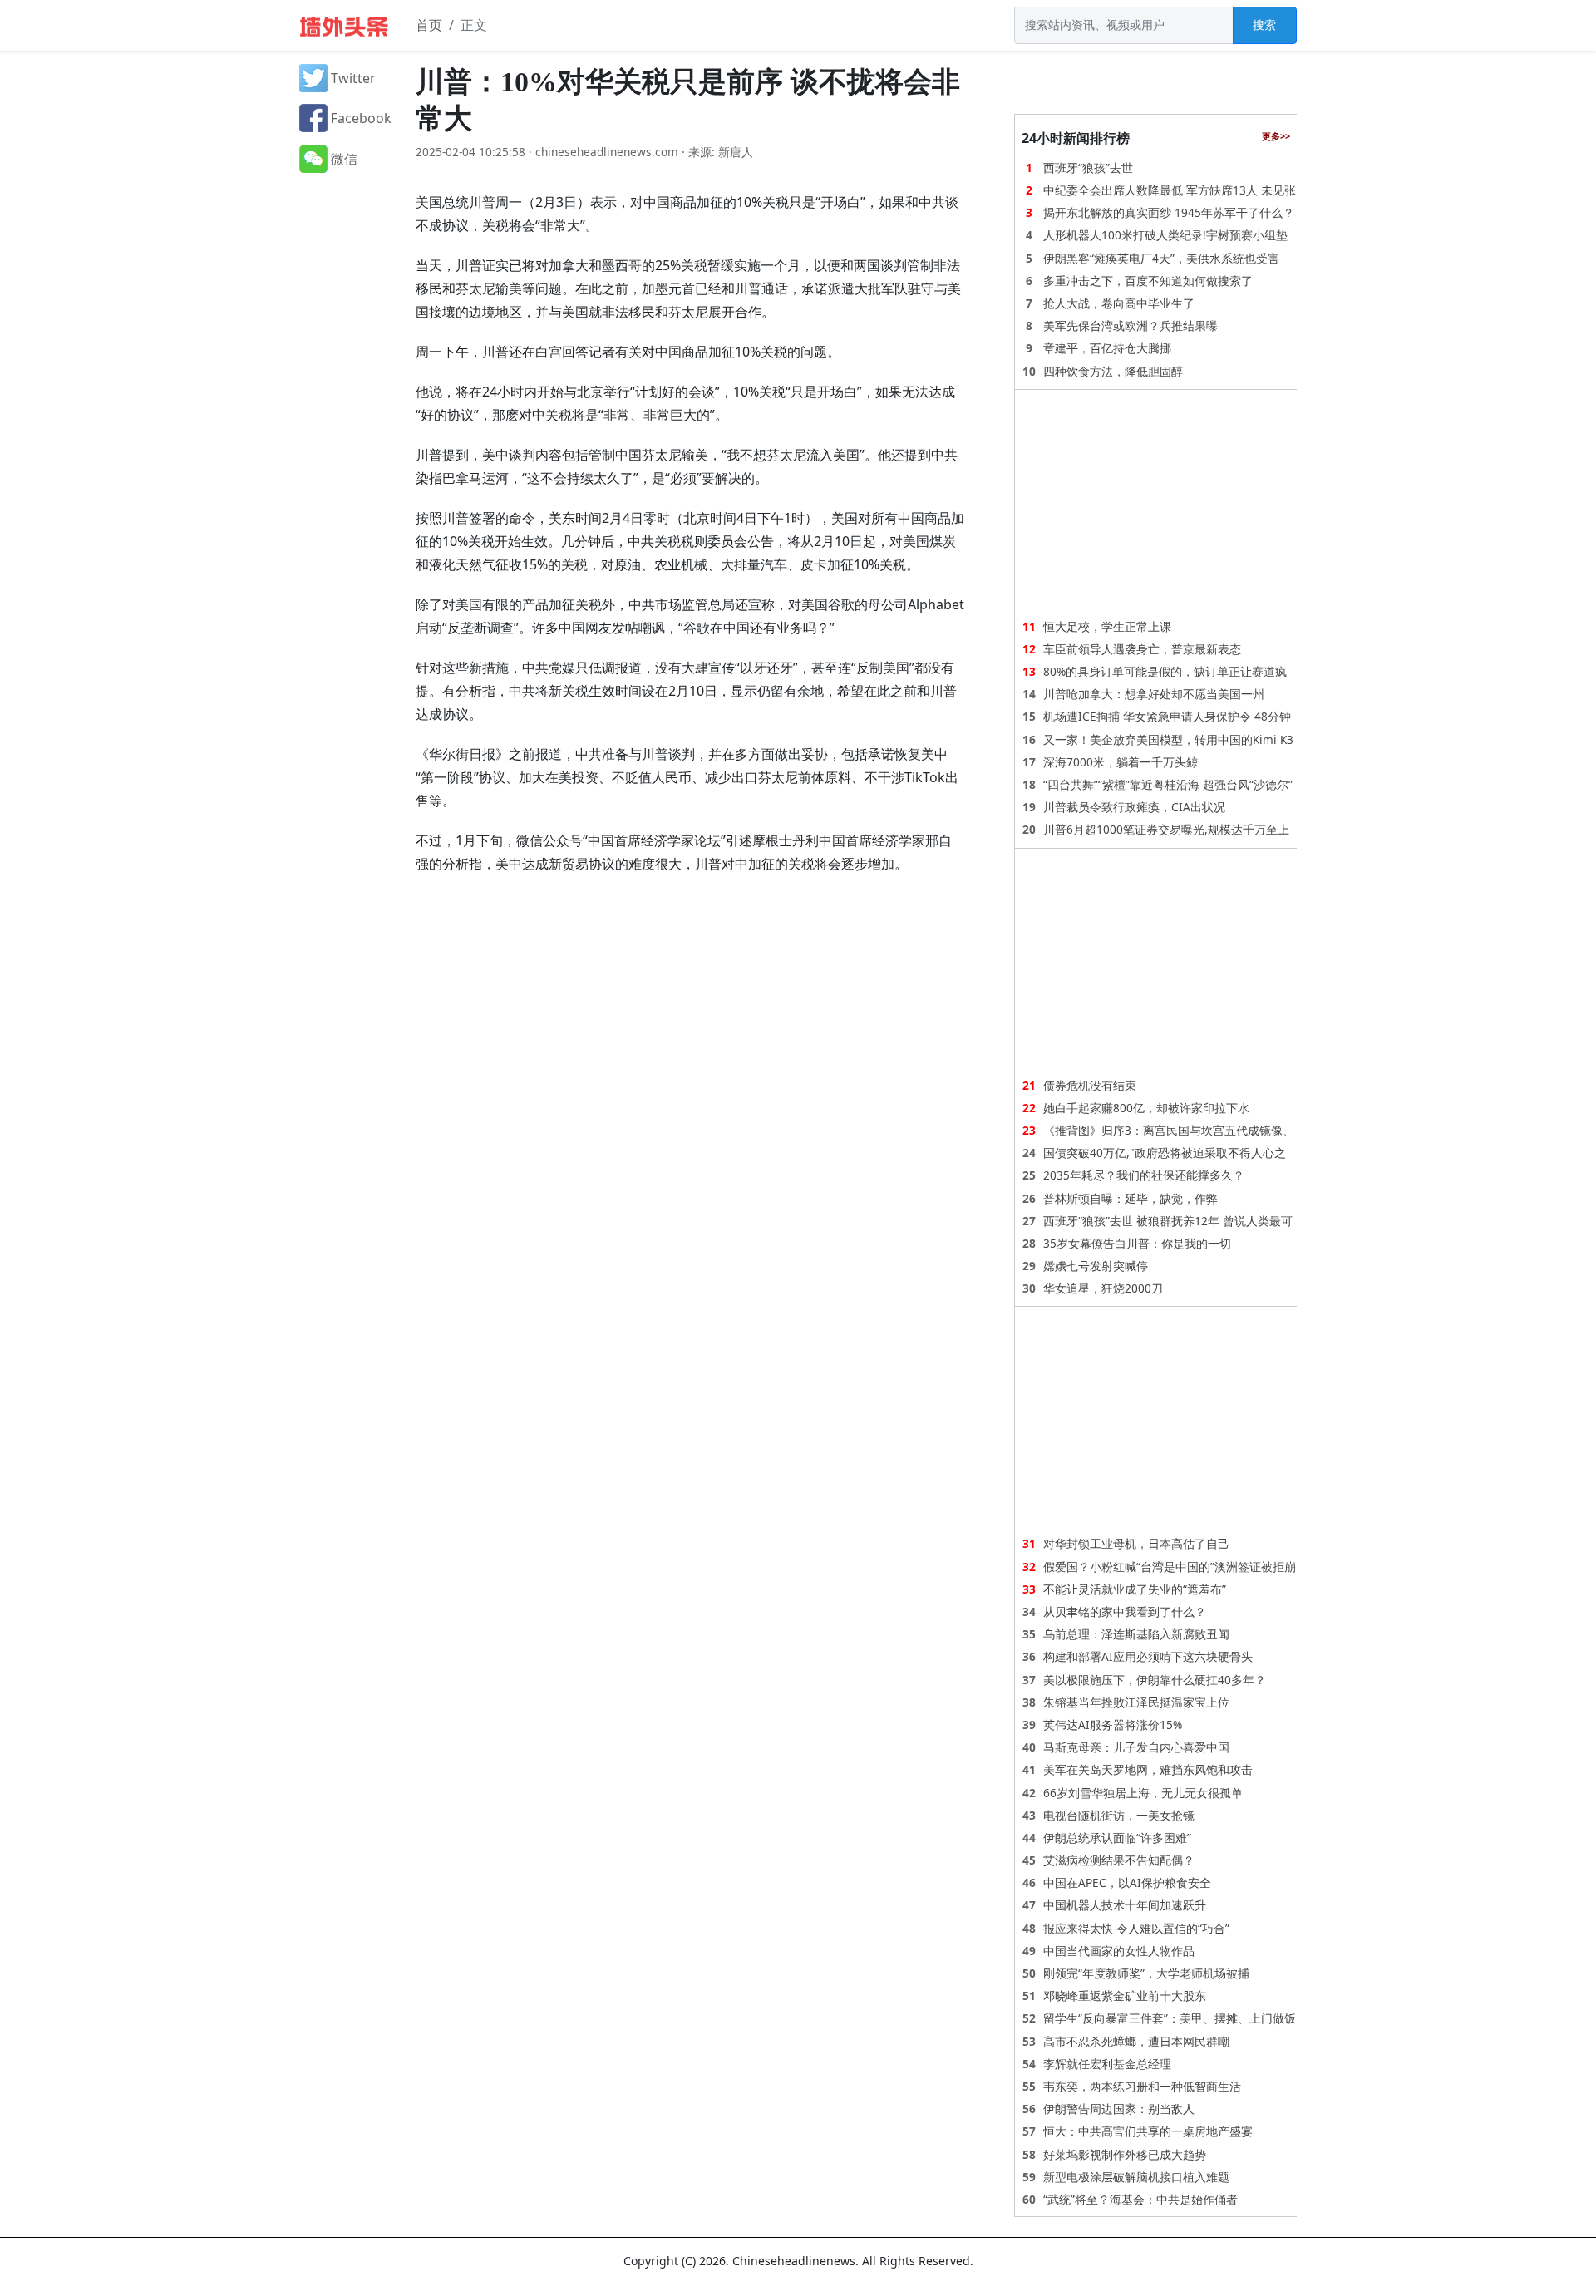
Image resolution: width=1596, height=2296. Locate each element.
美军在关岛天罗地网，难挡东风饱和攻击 (1148, 1769)
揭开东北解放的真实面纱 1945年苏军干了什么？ (1169, 212)
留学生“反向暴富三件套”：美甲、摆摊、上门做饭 (1170, 2018)
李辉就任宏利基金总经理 (1107, 2064)
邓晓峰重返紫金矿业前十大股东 (1125, 1995)
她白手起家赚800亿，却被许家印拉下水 (1146, 1108)
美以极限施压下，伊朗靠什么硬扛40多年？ (1155, 1680)
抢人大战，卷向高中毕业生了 (1119, 303)
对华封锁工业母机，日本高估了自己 (1136, 1543)
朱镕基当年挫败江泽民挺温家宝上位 (1136, 1702)
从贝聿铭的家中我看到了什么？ (1125, 1611)
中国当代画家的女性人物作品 (1119, 1951)
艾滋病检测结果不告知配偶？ (1119, 1860)
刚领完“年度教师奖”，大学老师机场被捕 (1146, 1973)
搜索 (1264, 25)
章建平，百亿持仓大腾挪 (1107, 348)
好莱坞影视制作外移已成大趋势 (1125, 2154)
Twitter (352, 78)
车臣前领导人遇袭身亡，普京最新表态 (1142, 649)
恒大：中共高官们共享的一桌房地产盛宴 (1148, 2131)
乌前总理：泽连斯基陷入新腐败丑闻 (1136, 1634)
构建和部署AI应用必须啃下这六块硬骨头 (1148, 1656)
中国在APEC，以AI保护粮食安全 (1127, 1882)
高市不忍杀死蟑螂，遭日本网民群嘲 (1136, 2041)
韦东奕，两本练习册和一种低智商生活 (1142, 2086)
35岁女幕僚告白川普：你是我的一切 (1137, 1243)
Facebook (360, 118)
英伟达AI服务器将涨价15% (1113, 1724)
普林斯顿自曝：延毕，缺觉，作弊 (1130, 1198)
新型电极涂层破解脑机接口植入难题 (1136, 2177)
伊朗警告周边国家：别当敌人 (1119, 2109)
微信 (342, 159)
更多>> (1276, 136)
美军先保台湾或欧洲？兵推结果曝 (1130, 325)
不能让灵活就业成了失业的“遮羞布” (1135, 1589)
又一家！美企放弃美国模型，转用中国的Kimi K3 (1168, 739)
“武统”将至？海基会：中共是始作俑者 (1140, 2199)
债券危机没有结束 (1090, 1085)
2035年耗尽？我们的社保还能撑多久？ (1144, 1175)
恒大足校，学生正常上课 (1107, 626)
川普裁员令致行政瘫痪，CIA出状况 (1134, 807)
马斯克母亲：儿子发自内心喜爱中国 (1136, 1747)
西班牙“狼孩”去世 (1088, 168)
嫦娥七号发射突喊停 (1096, 1266)
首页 (429, 25)
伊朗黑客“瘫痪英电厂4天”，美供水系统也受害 (1161, 258)
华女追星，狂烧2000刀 (1103, 1288)
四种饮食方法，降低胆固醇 (1113, 371)
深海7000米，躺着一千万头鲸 (1121, 762)
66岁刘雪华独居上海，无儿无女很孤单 (1143, 1793)
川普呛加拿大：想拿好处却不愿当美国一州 (1154, 694)
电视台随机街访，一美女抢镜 (1119, 1815)
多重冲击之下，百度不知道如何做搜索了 (1148, 281)
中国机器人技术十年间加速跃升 (1125, 1905)
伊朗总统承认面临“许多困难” (1117, 1838)
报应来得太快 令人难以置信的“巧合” (1136, 1928)
